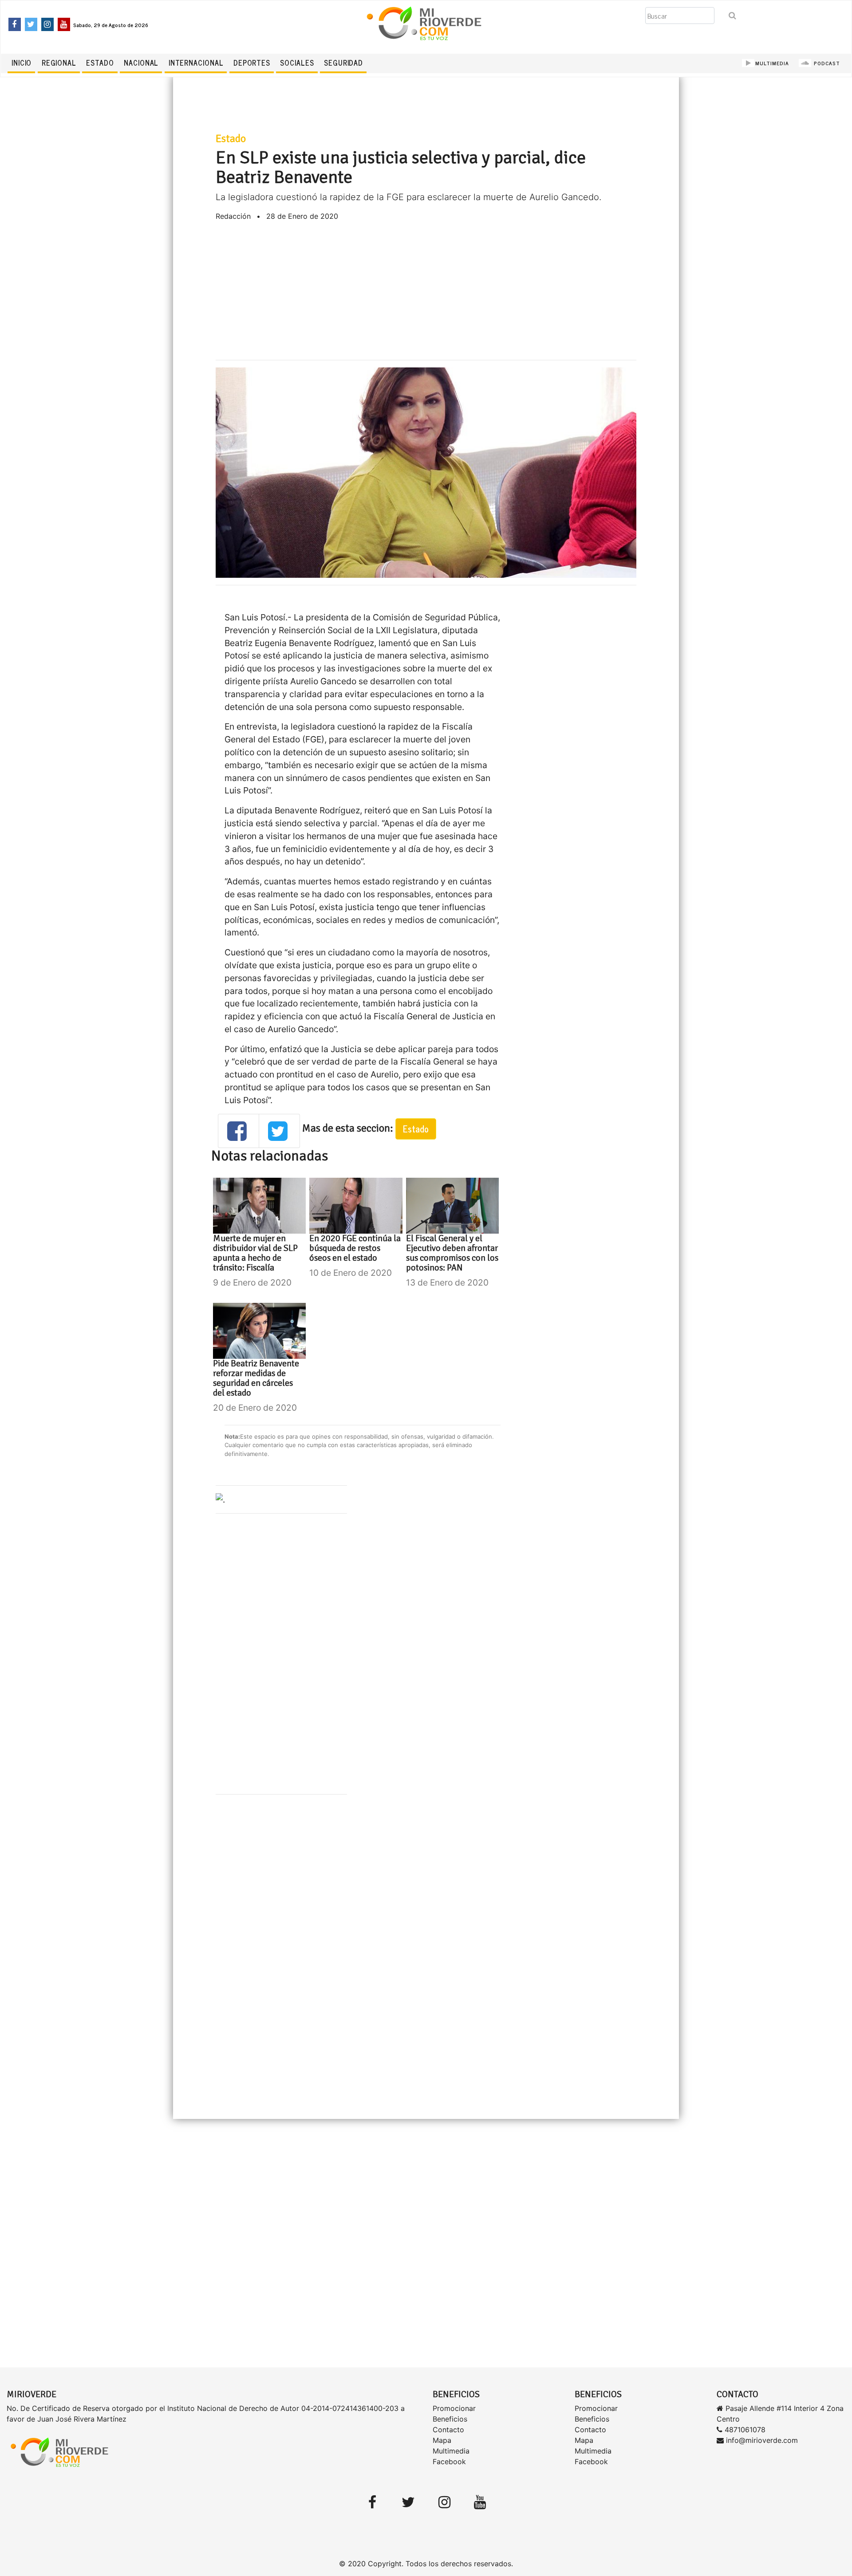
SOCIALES (297, 63)
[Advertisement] (426, 291)
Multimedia (451, 2451)
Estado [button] (416, 1129)
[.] (220, 1499)
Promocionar (454, 2408)
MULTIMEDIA (772, 63)
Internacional (196, 63)
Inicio (22, 63)
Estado (100, 63)
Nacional (141, 63)
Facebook (449, 2462)
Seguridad (343, 63)
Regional (59, 63)
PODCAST (826, 63)
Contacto (448, 2430)
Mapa (442, 2440)
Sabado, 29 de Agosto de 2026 (111, 25)
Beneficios (450, 2419)
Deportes (252, 63)
